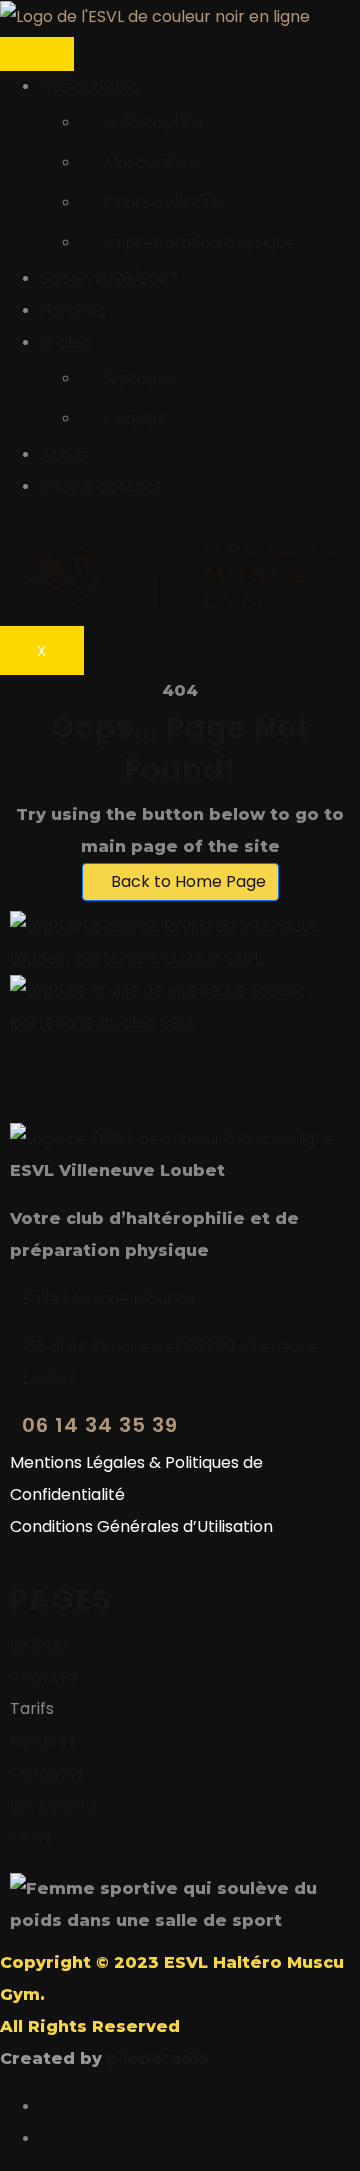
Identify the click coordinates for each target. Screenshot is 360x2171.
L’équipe (136, 418)
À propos (140, 378)
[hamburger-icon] (37, 54)
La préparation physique (199, 242)
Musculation (151, 162)
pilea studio (158, 2058)
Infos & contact (101, 486)
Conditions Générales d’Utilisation (141, 1526)
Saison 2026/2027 (109, 278)
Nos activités (90, 86)
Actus (62, 454)
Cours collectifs (165, 202)
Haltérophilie (154, 122)
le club (66, 342)
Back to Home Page (186, 881)
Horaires (73, 310)
